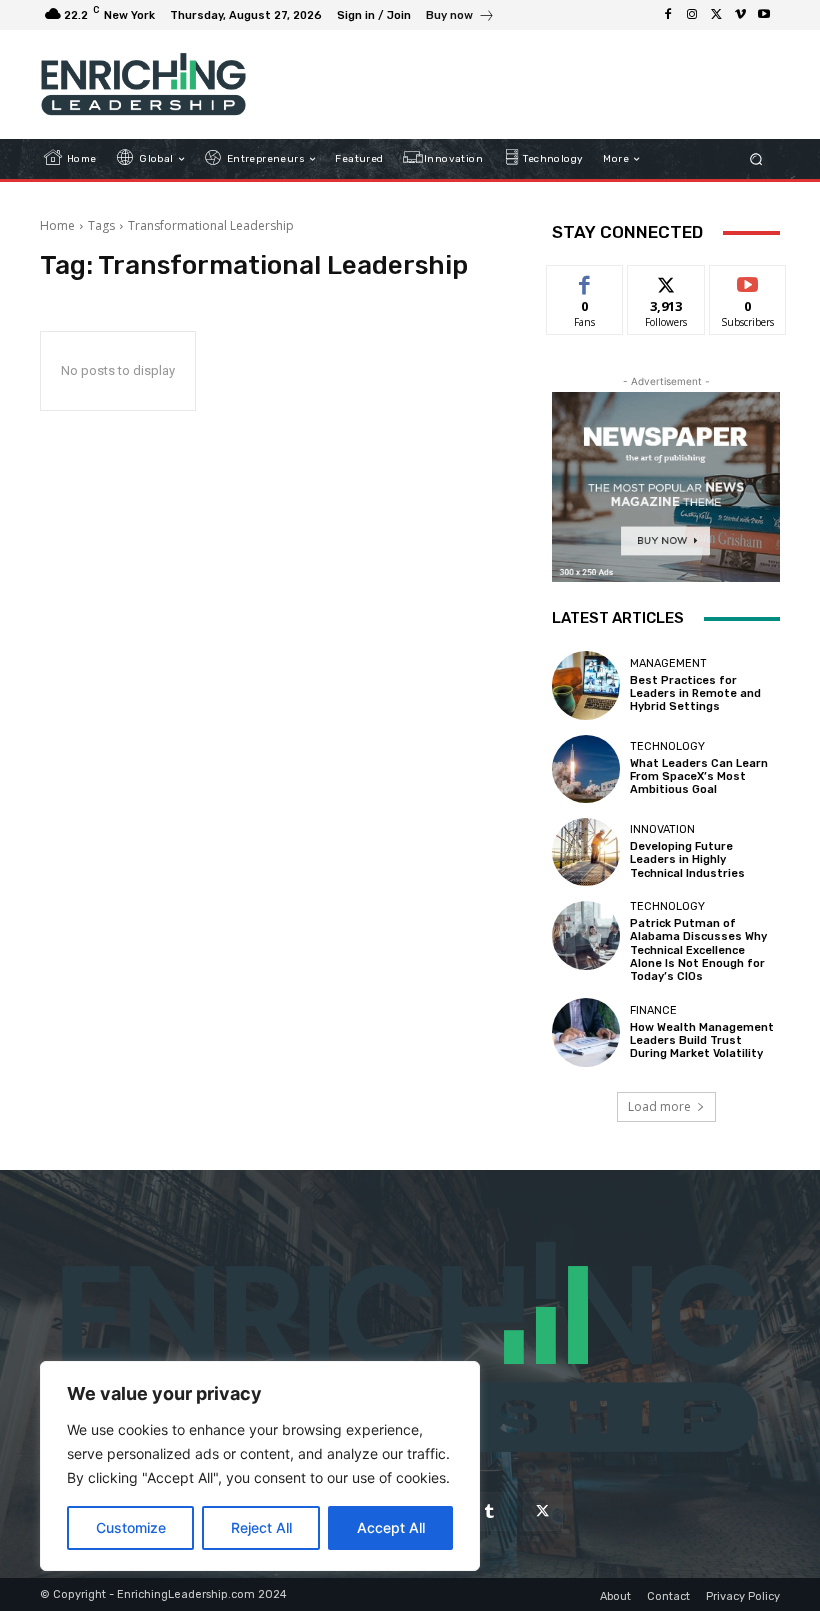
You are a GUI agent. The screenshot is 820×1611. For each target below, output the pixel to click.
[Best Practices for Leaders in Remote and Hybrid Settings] (586, 685)
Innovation (662, 829)
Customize (131, 1527)
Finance (653, 1010)
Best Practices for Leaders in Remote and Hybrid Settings (695, 693)
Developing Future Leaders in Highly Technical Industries (687, 859)
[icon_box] (460, 17)
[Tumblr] (489, 1511)
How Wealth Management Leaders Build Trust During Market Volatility (702, 1040)
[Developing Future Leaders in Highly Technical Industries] (586, 852)
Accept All (391, 1527)
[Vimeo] (740, 15)
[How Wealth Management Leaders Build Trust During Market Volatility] (586, 1032)
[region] (260, 1466)
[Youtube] (764, 15)
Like (585, 280)
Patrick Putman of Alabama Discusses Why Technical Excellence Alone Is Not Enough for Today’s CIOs (698, 950)
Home (57, 225)
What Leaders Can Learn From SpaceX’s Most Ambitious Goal (699, 776)
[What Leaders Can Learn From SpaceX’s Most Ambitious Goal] (586, 769)
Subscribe (748, 280)
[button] (756, 159)
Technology (667, 746)
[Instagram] (692, 15)
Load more (659, 1106)
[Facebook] (668, 15)
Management (668, 663)
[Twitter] (716, 15)
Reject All (261, 1527)
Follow (666, 280)
